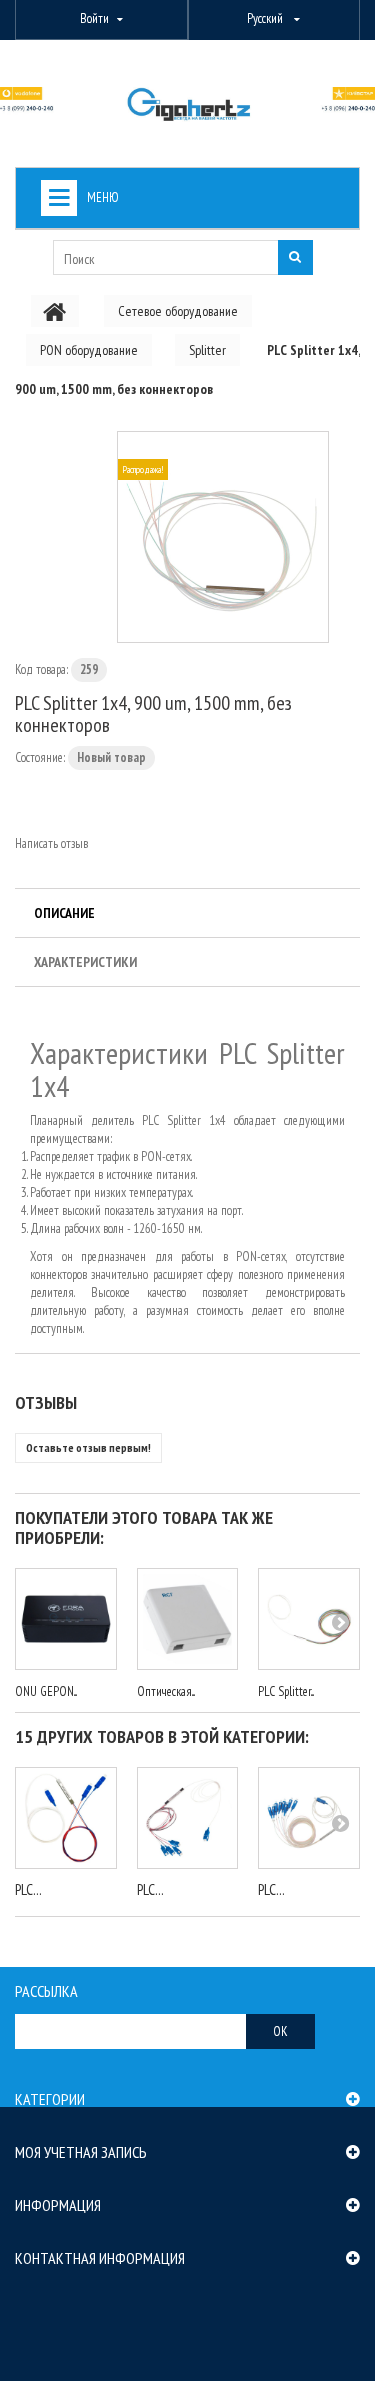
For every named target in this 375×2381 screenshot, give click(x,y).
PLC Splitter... (286, 1691)
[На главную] (55, 311)
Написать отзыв (51, 843)
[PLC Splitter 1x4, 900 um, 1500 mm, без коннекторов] (223, 537)
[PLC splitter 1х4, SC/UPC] (188, 1818)
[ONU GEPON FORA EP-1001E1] (66, 1619)
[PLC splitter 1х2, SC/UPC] (66, 1818)
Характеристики (85, 962)
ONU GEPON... (46, 1691)
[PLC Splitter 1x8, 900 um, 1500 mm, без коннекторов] (309, 1619)
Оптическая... (166, 1691)
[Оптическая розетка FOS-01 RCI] (188, 1619)
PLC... (28, 1889)
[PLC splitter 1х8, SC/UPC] (309, 1818)
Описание (64, 913)
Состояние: (40, 757)
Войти (94, 18)
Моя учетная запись (81, 2152)
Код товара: (41, 669)
